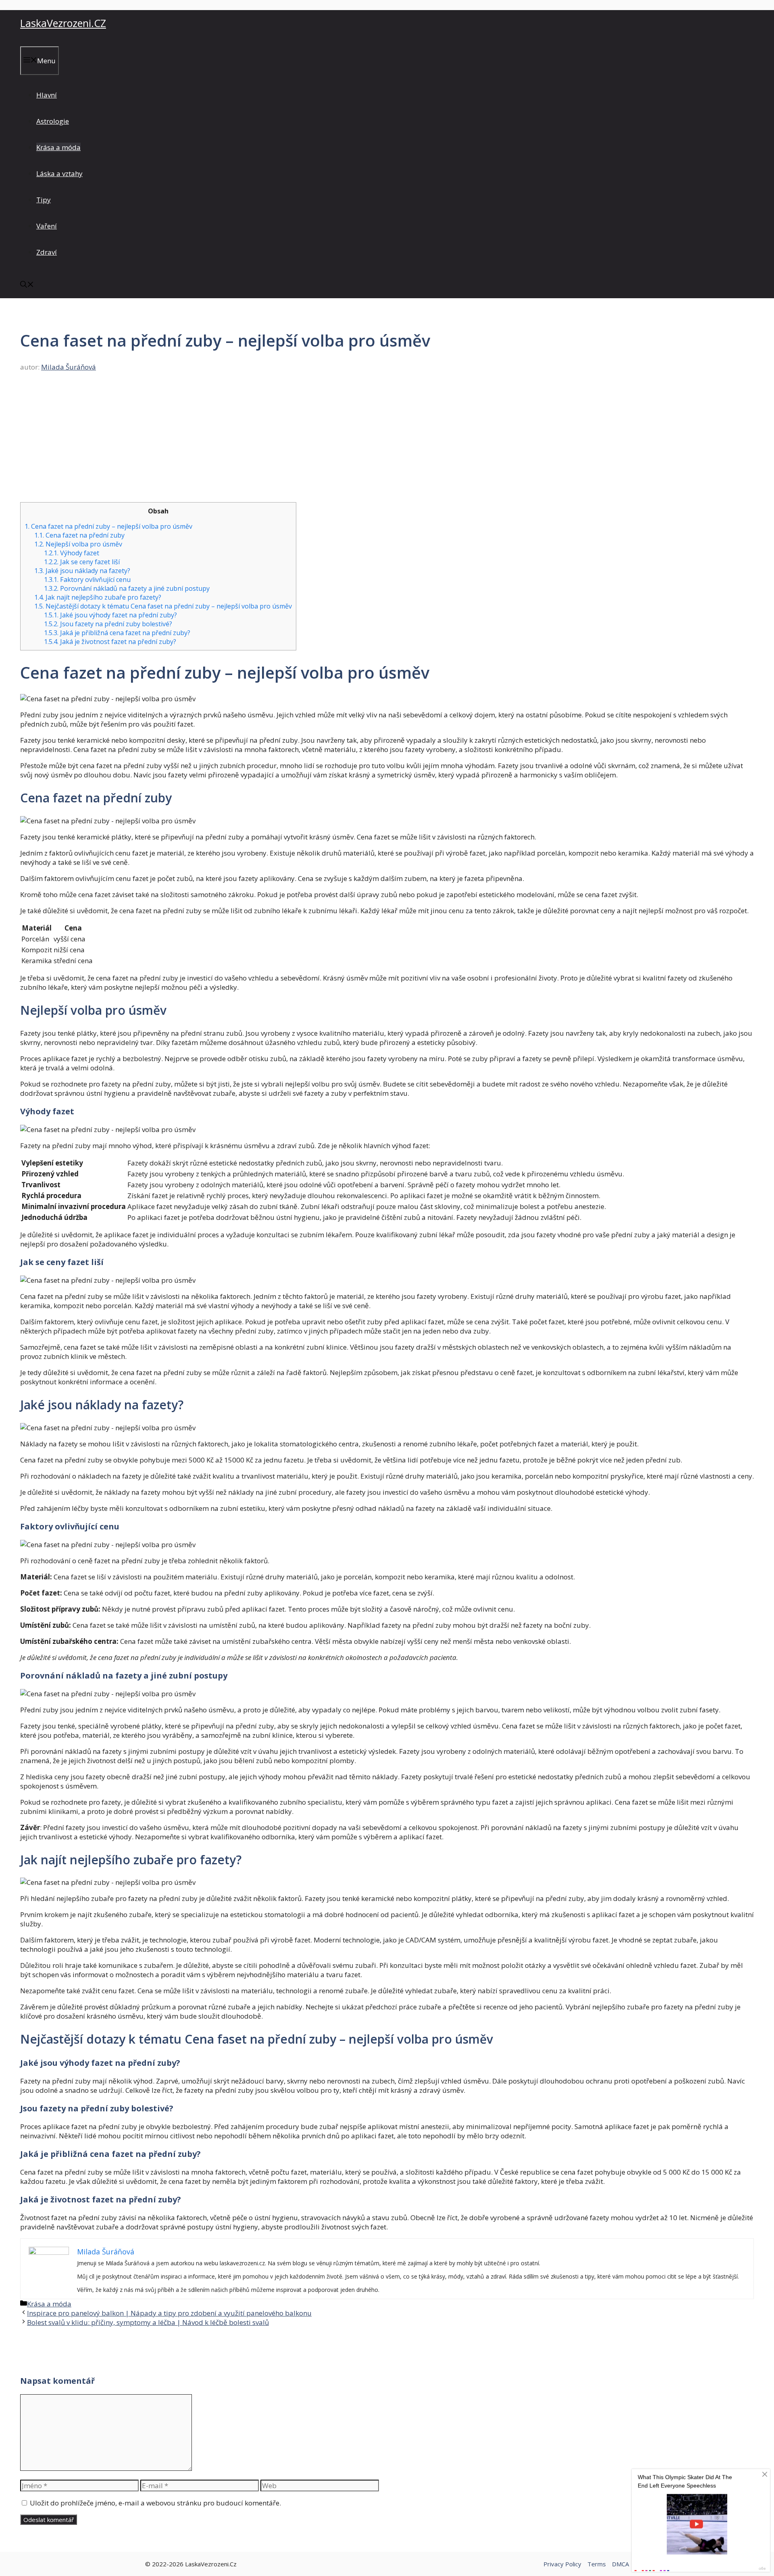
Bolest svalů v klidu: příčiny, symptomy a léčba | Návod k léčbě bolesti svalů (148, 2322)
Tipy (44, 200)
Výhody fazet (72, 553)
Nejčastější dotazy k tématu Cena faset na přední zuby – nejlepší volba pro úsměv (163, 606)
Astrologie (53, 121)
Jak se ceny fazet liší (82, 562)
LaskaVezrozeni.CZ (63, 23)
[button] (27, 285)
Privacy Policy (562, 2564)
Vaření (47, 226)
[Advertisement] (387, 442)
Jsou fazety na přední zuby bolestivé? (108, 624)
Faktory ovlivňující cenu (87, 580)
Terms (597, 2564)
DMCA (620, 2564)
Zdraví (47, 252)
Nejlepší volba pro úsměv (78, 544)
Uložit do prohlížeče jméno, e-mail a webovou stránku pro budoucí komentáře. (155, 2503)
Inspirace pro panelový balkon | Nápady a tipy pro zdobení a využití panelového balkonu (169, 2313)
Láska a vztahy (59, 173)
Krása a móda (58, 147)
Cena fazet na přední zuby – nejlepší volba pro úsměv (108, 526)
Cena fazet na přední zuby (79, 535)
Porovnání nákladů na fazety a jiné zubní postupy (127, 588)
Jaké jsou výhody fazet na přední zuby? (110, 615)
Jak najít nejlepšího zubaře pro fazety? (98, 597)
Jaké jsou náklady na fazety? (82, 571)
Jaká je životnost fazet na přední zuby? (110, 642)
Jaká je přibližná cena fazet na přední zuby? (117, 633)
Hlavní (47, 95)
